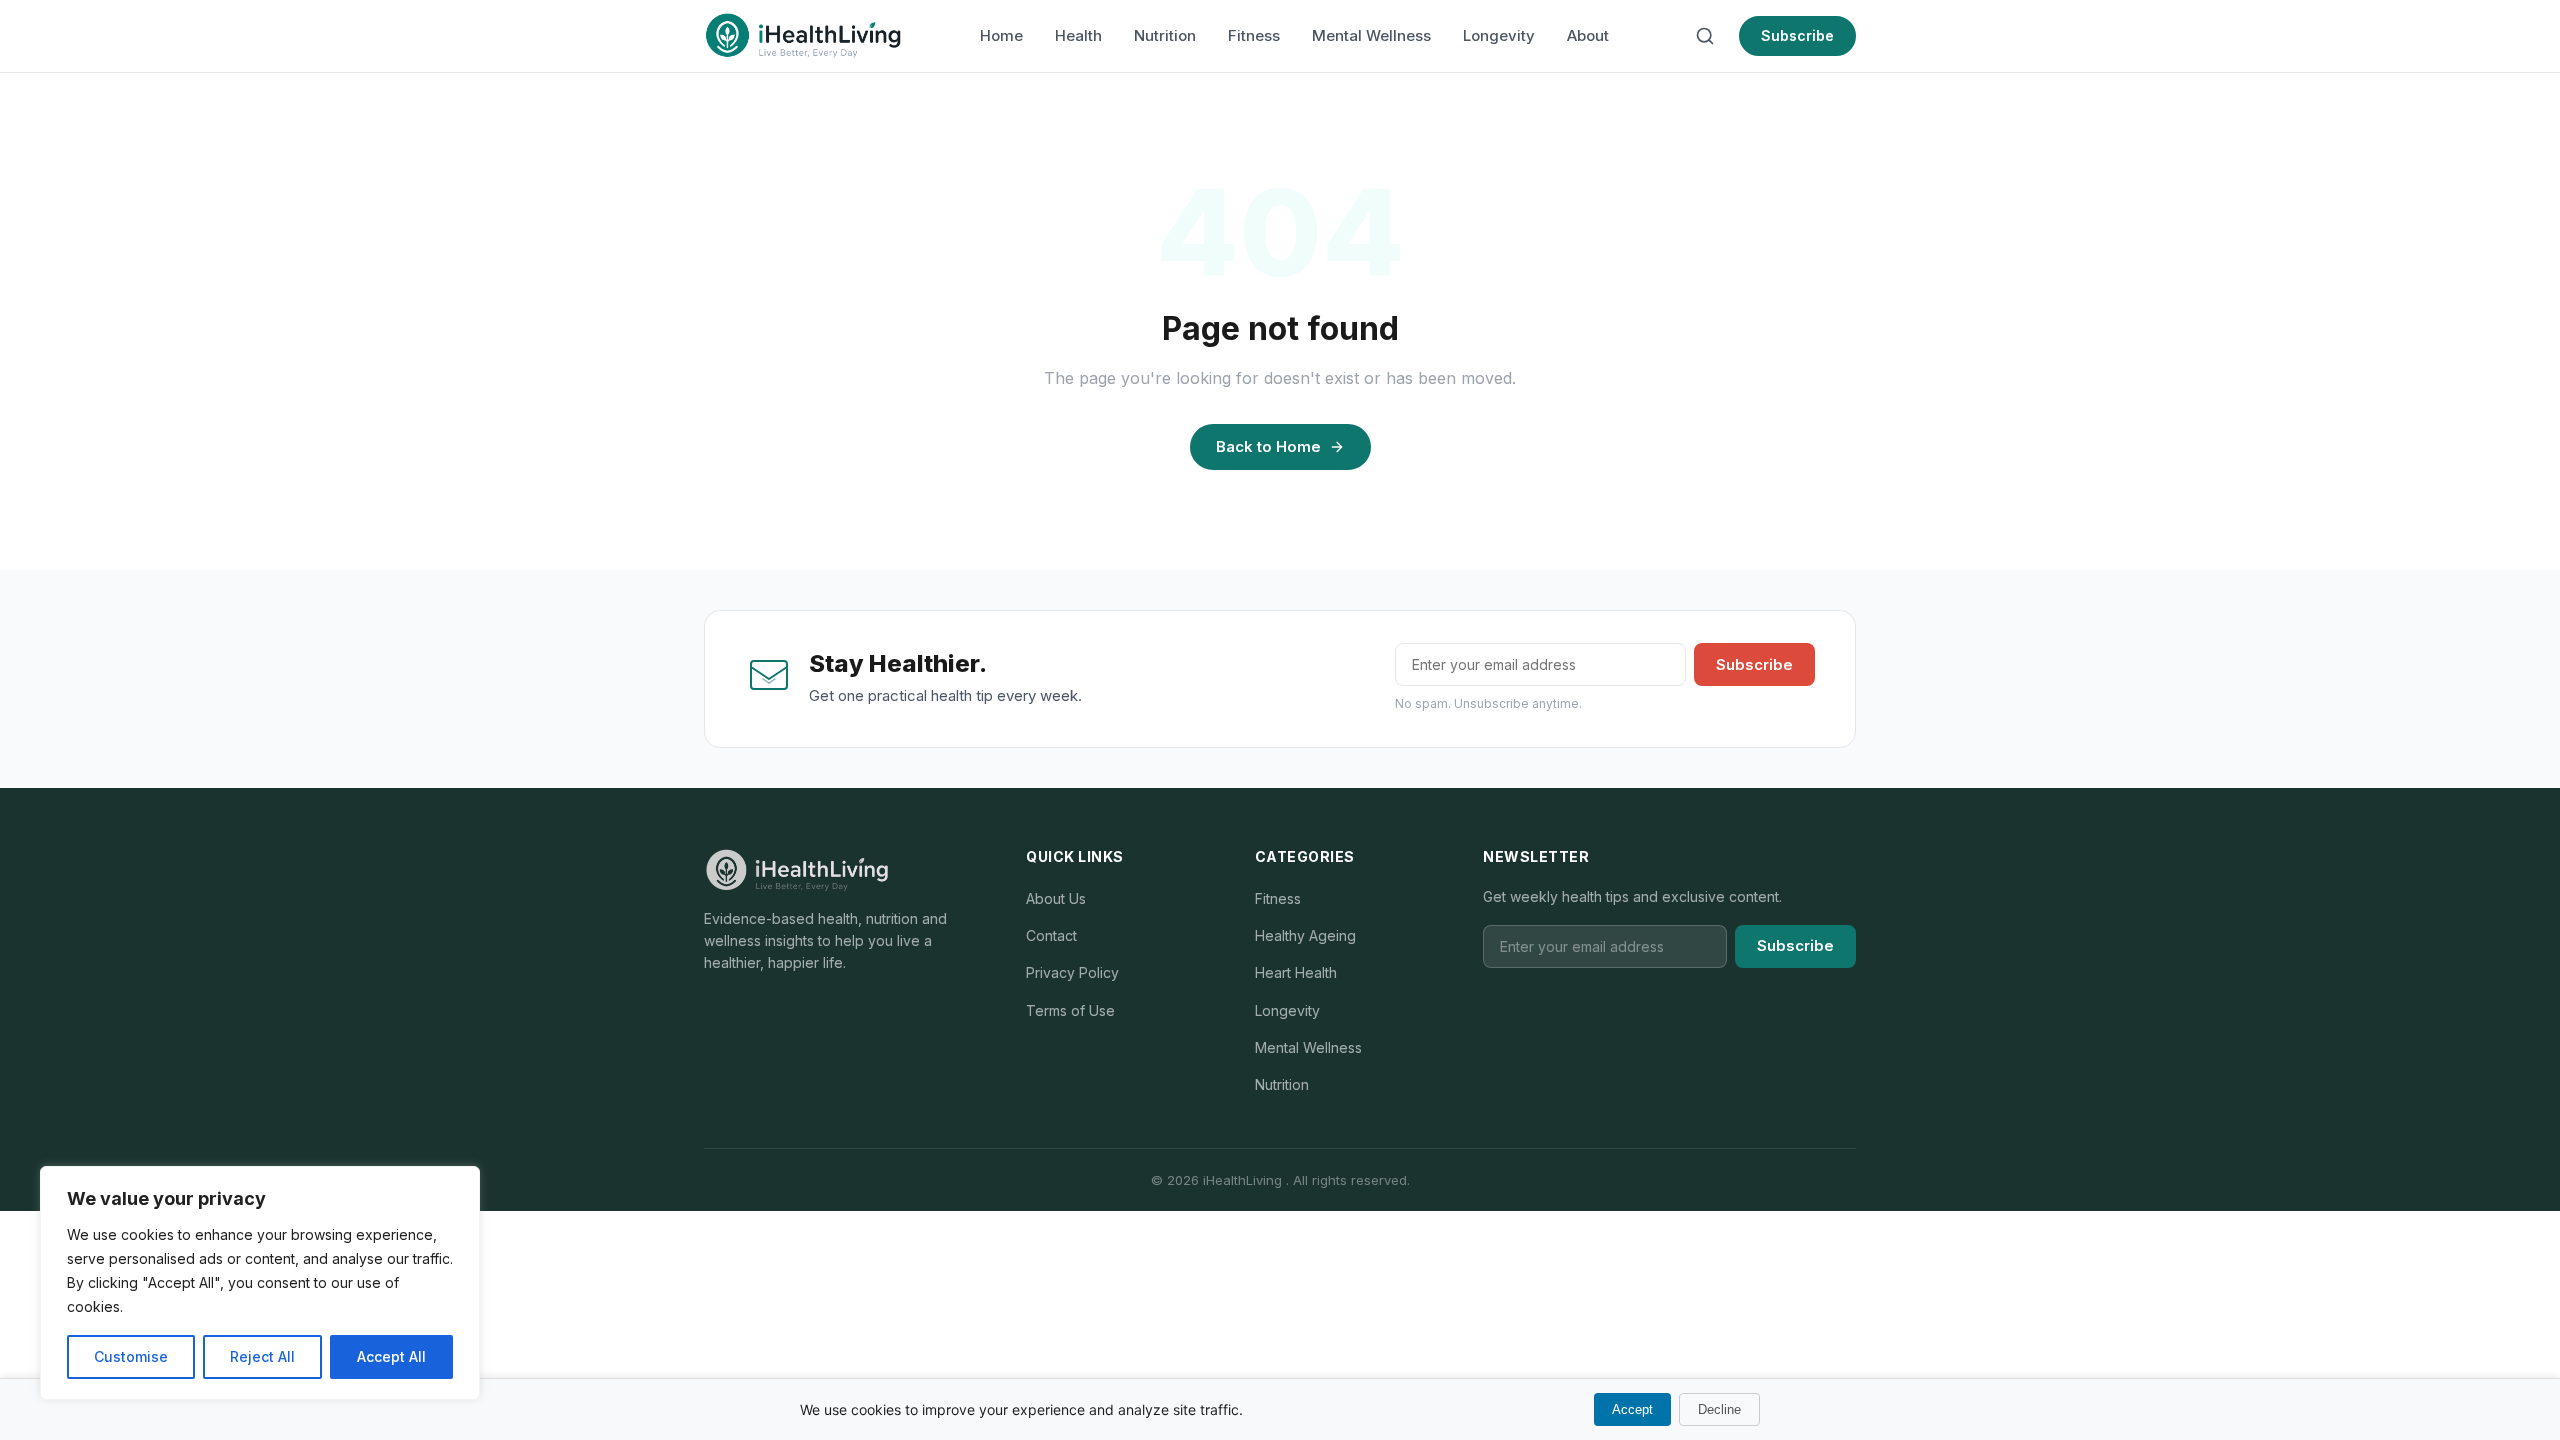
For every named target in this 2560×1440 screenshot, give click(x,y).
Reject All (262, 1356)
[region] (260, 1283)
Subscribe (1797, 35)
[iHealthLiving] (803, 36)
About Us (1056, 898)
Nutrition (1165, 35)
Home (1001, 35)
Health (1078, 35)
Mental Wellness (1371, 35)
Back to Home (1268, 446)
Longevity (1499, 35)
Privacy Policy (1072, 972)
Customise (131, 1356)
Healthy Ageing (1305, 935)
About (1588, 35)
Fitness (1254, 35)
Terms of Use (1070, 1010)
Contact (1051, 935)
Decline (1719, 1409)
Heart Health (1296, 972)
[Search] (1705, 36)
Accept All (391, 1356)
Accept (1632, 1409)
